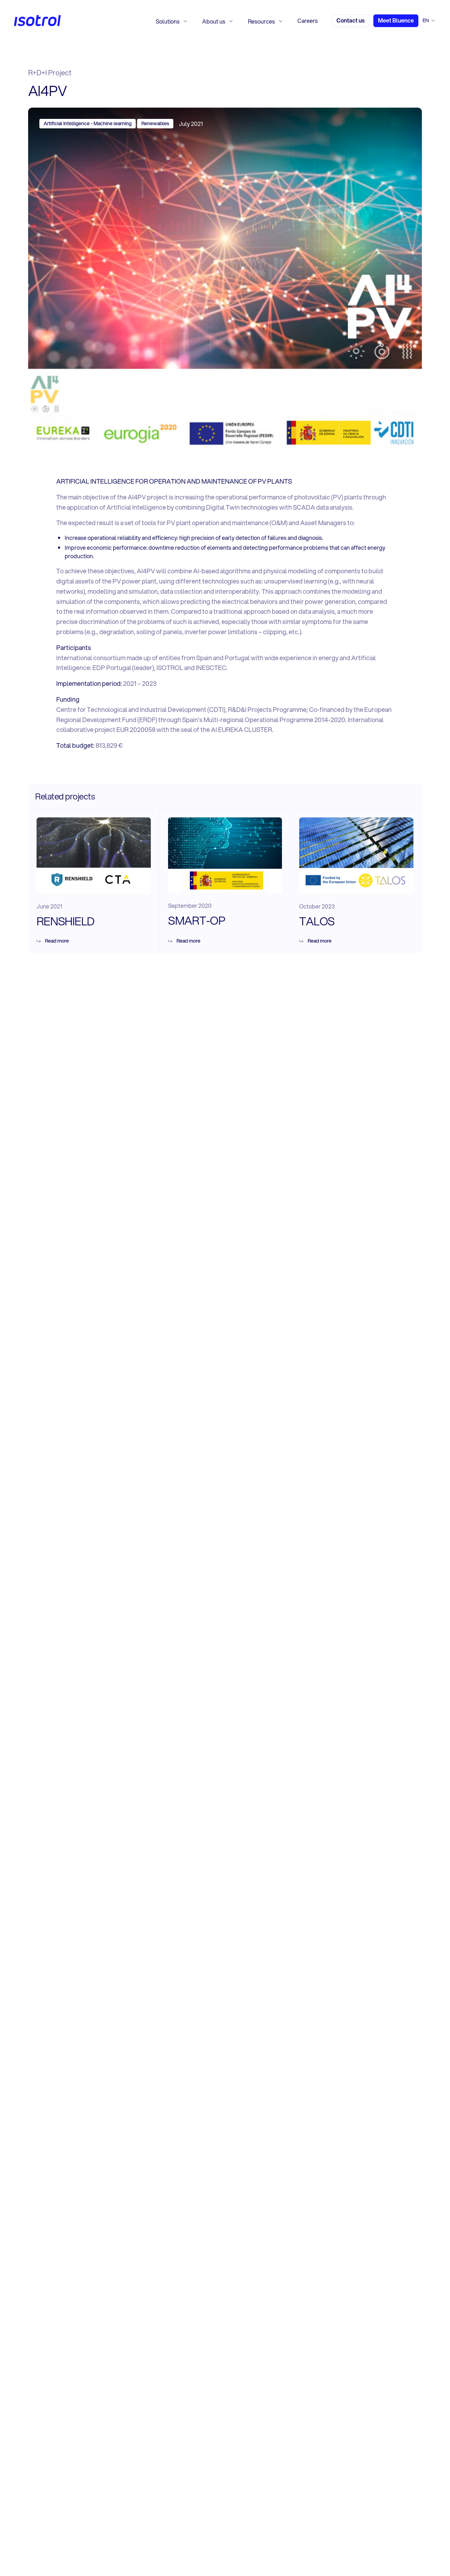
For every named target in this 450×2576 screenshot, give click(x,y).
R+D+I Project (50, 73)
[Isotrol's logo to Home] (37, 21)
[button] (172, 21)
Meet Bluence (396, 20)
